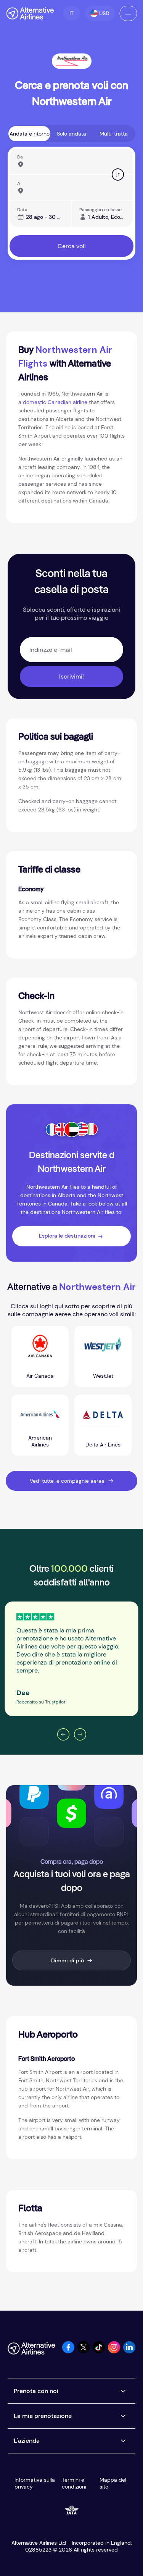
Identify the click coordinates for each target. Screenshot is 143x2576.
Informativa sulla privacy (35, 2483)
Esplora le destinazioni (67, 1236)
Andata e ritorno (30, 134)
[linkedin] (129, 2351)
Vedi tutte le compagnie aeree (67, 1481)
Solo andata (71, 134)
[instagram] (114, 2351)
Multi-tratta (114, 134)
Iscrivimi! (71, 676)
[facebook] (68, 2351)
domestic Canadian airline (56, 402)
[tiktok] (99, 2351)
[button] (71, 13)
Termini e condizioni (74, 2483)
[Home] (30, 13)
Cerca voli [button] (72, 246)
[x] (84, 2351)
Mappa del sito (113, 2483)
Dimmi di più (67, 1960)
